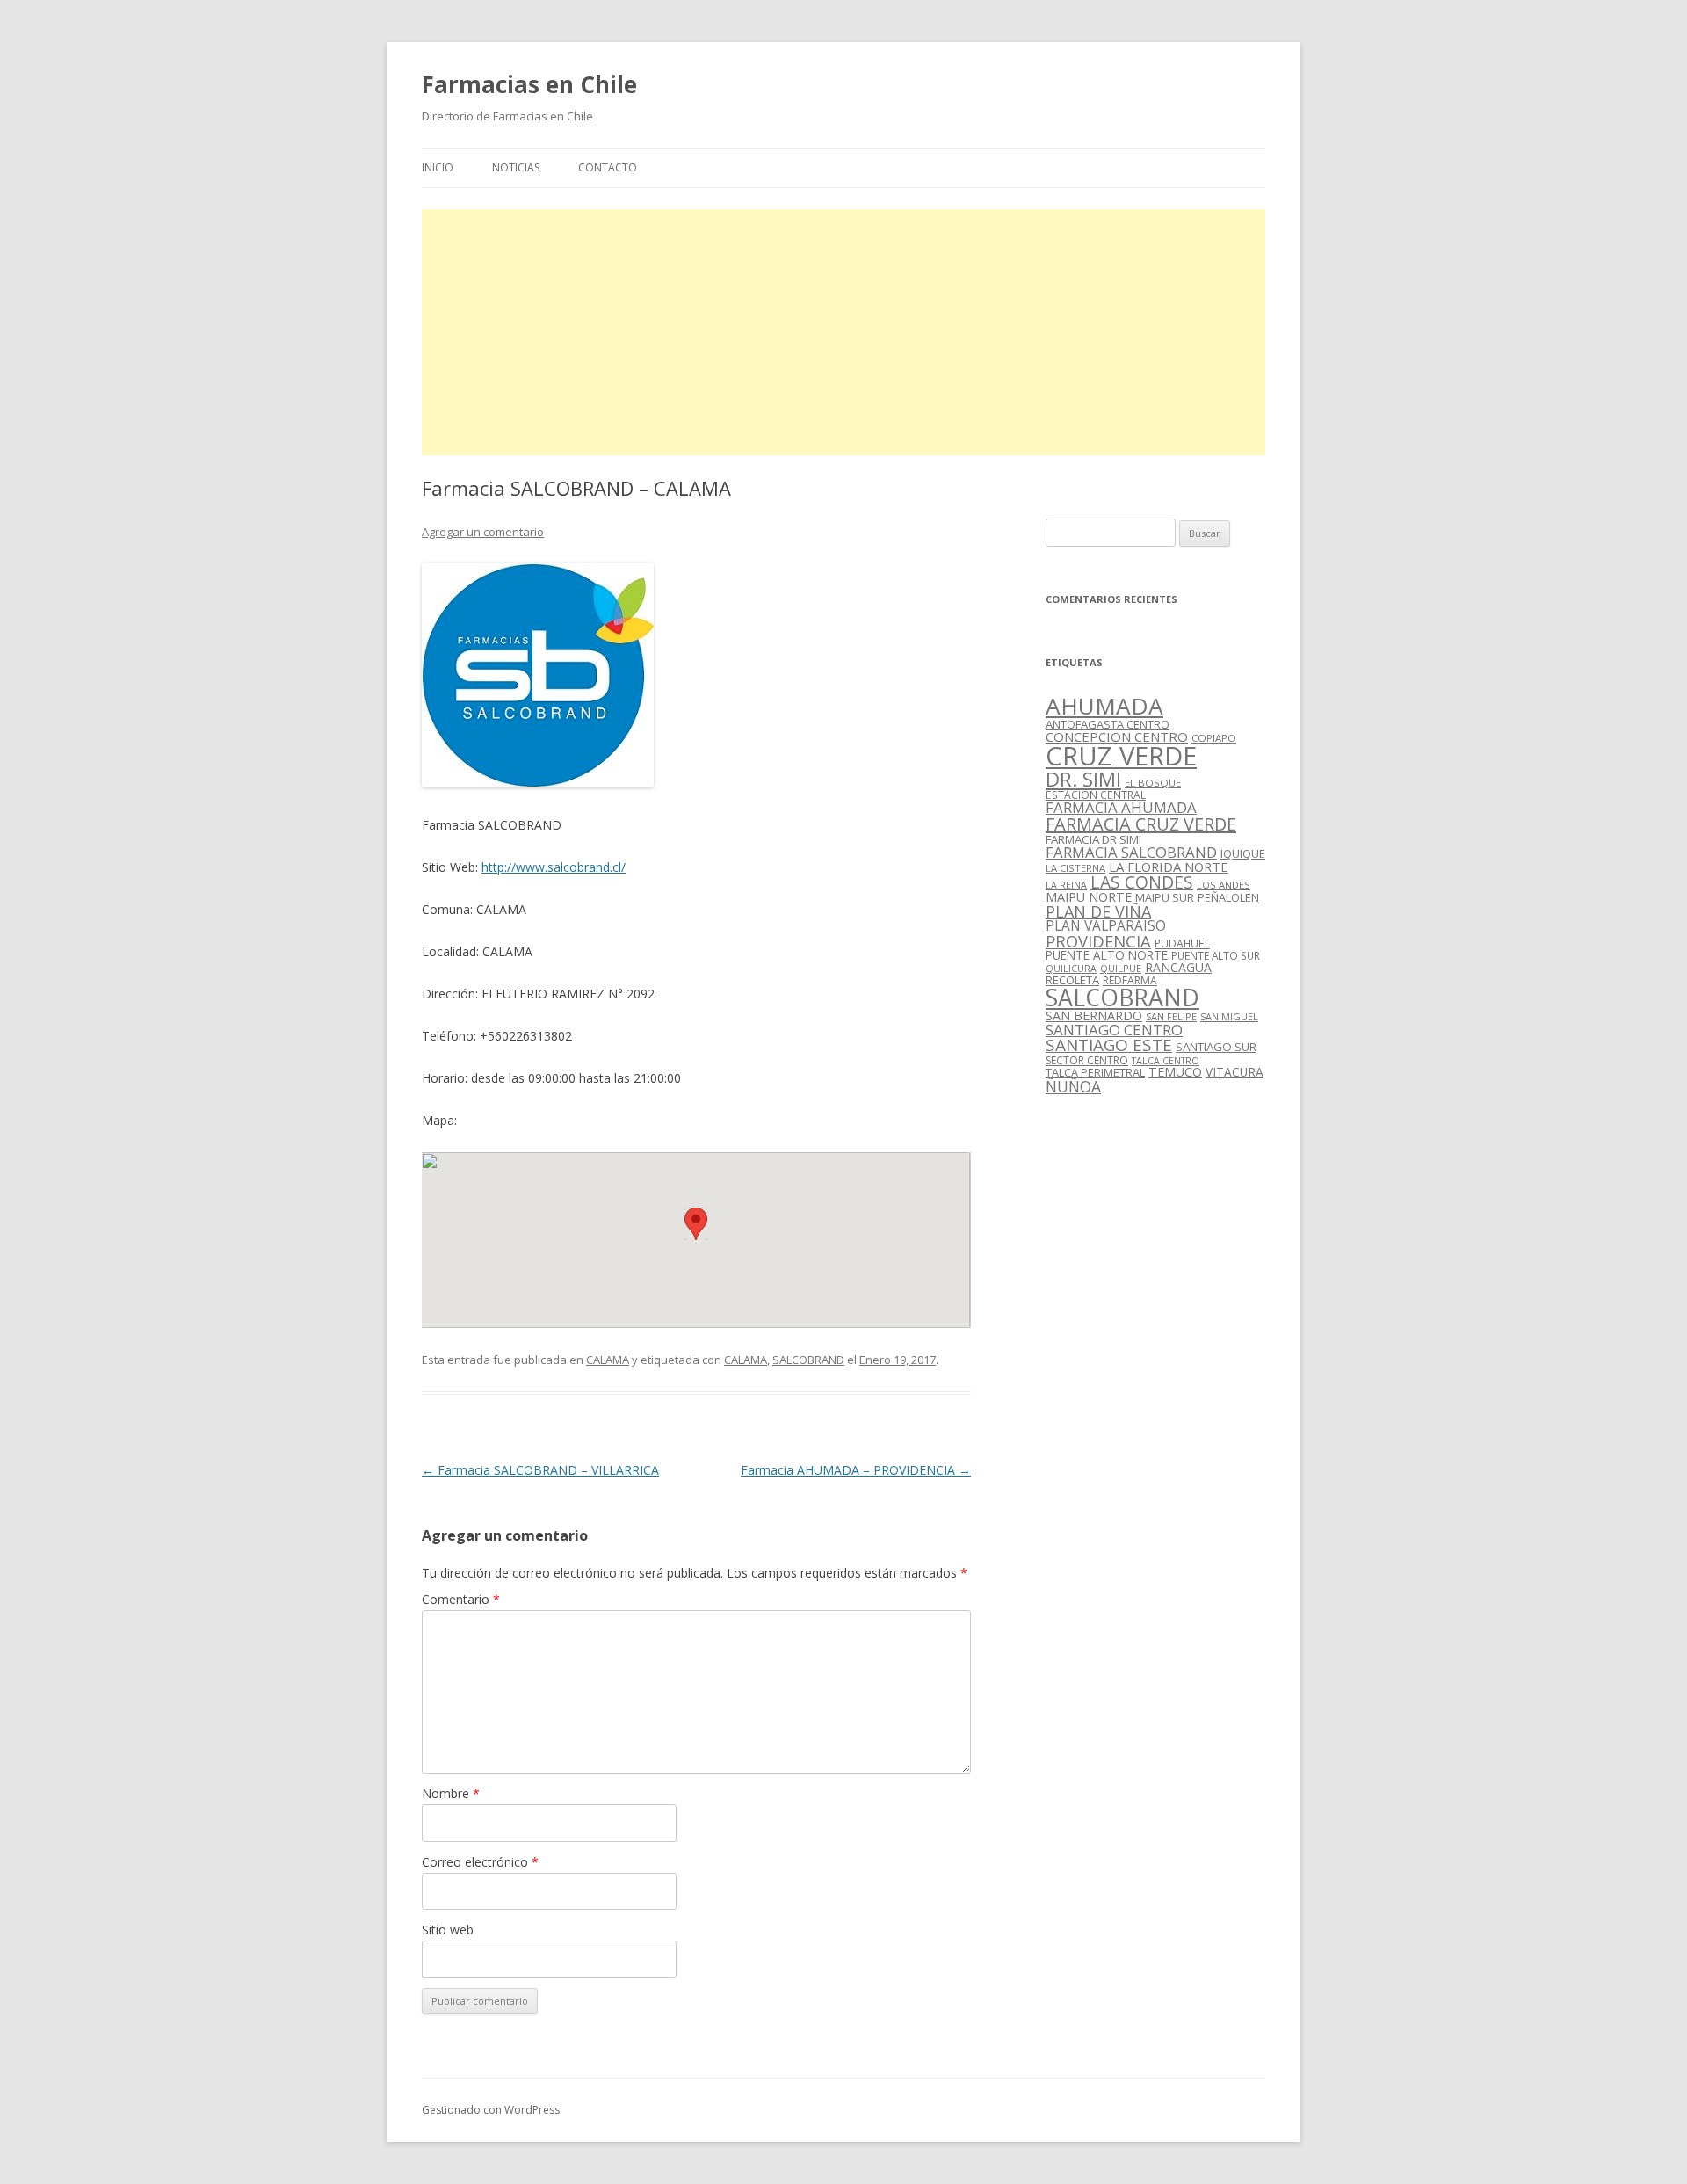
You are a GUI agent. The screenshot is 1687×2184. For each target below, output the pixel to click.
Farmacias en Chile (529, 84)
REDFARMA (1130, 980)
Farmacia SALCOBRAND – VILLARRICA (540, 1470)
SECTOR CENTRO (1087, 1060)
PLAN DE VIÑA (1098, 911)
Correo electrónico (480, 1862)
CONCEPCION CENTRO (1117, 736)
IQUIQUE (1243, 853)
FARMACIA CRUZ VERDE (1141, 824)
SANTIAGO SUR (1216, 1047)
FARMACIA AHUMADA (1121, 807)
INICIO (438, 167)
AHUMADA (1104, 706)
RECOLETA (1072, 980)
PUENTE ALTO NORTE (1107, 955)
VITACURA (1234, 1072)
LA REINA (1066, 885)
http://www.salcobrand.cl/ (554, 867)
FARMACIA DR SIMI (1093, 839)
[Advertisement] (843, 332)
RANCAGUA (1178, 967)
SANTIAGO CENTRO (1114, 1030)
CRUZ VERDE (1121, 756)
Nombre (451, 1793)
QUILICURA (1071, 969)
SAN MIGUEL (1229, 1016)
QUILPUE (1121, 968)
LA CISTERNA (1075, 868)
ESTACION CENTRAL (1096, 795)
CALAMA (608, 1360)
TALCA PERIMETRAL (1095, 1072)
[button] (696, 1224)
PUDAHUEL (1182, 943)
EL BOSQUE (1153, 783)
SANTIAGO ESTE (1109, 1045)
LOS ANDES (1224, 885)
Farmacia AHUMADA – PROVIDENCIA (856, 1470)
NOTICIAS (516, 167)
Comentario (461, 1599)
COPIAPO (1214, 738)
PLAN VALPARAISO (1106, 925)
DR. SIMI (1083, 779)
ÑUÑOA (1073, 1086)
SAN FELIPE (1171, 1016)
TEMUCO (1175, 1072)
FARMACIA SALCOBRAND (1131, 852)
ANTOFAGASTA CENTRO (1108, 724)
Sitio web (448, 1930)
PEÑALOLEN (1228, 897)
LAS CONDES (1142, 882)
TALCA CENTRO (1166, 1061)
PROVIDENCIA (1098, 941)
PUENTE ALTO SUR (1216, 955)
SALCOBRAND (808, 1360)
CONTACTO (608, 167)
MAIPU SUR (1165, 897)
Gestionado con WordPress (491, 2110)
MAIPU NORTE (1089, 897)
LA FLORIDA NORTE (1169, 867)
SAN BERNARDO (1094, 1016)
